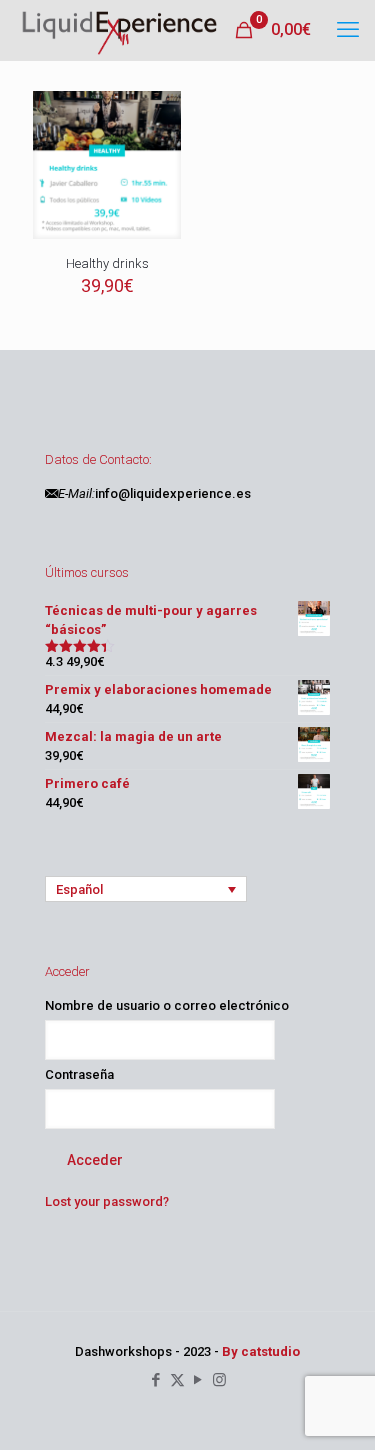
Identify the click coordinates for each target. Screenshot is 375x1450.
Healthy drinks (107, 263)
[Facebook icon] (156, 1380)
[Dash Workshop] (119, 30)
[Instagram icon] (219, 1380)
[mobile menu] (348, 30)
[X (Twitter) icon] (177, 1380)
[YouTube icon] (198, 1380)
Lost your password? (107, 1201)
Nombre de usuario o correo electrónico (167, 1005)
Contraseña (79, 1074)
